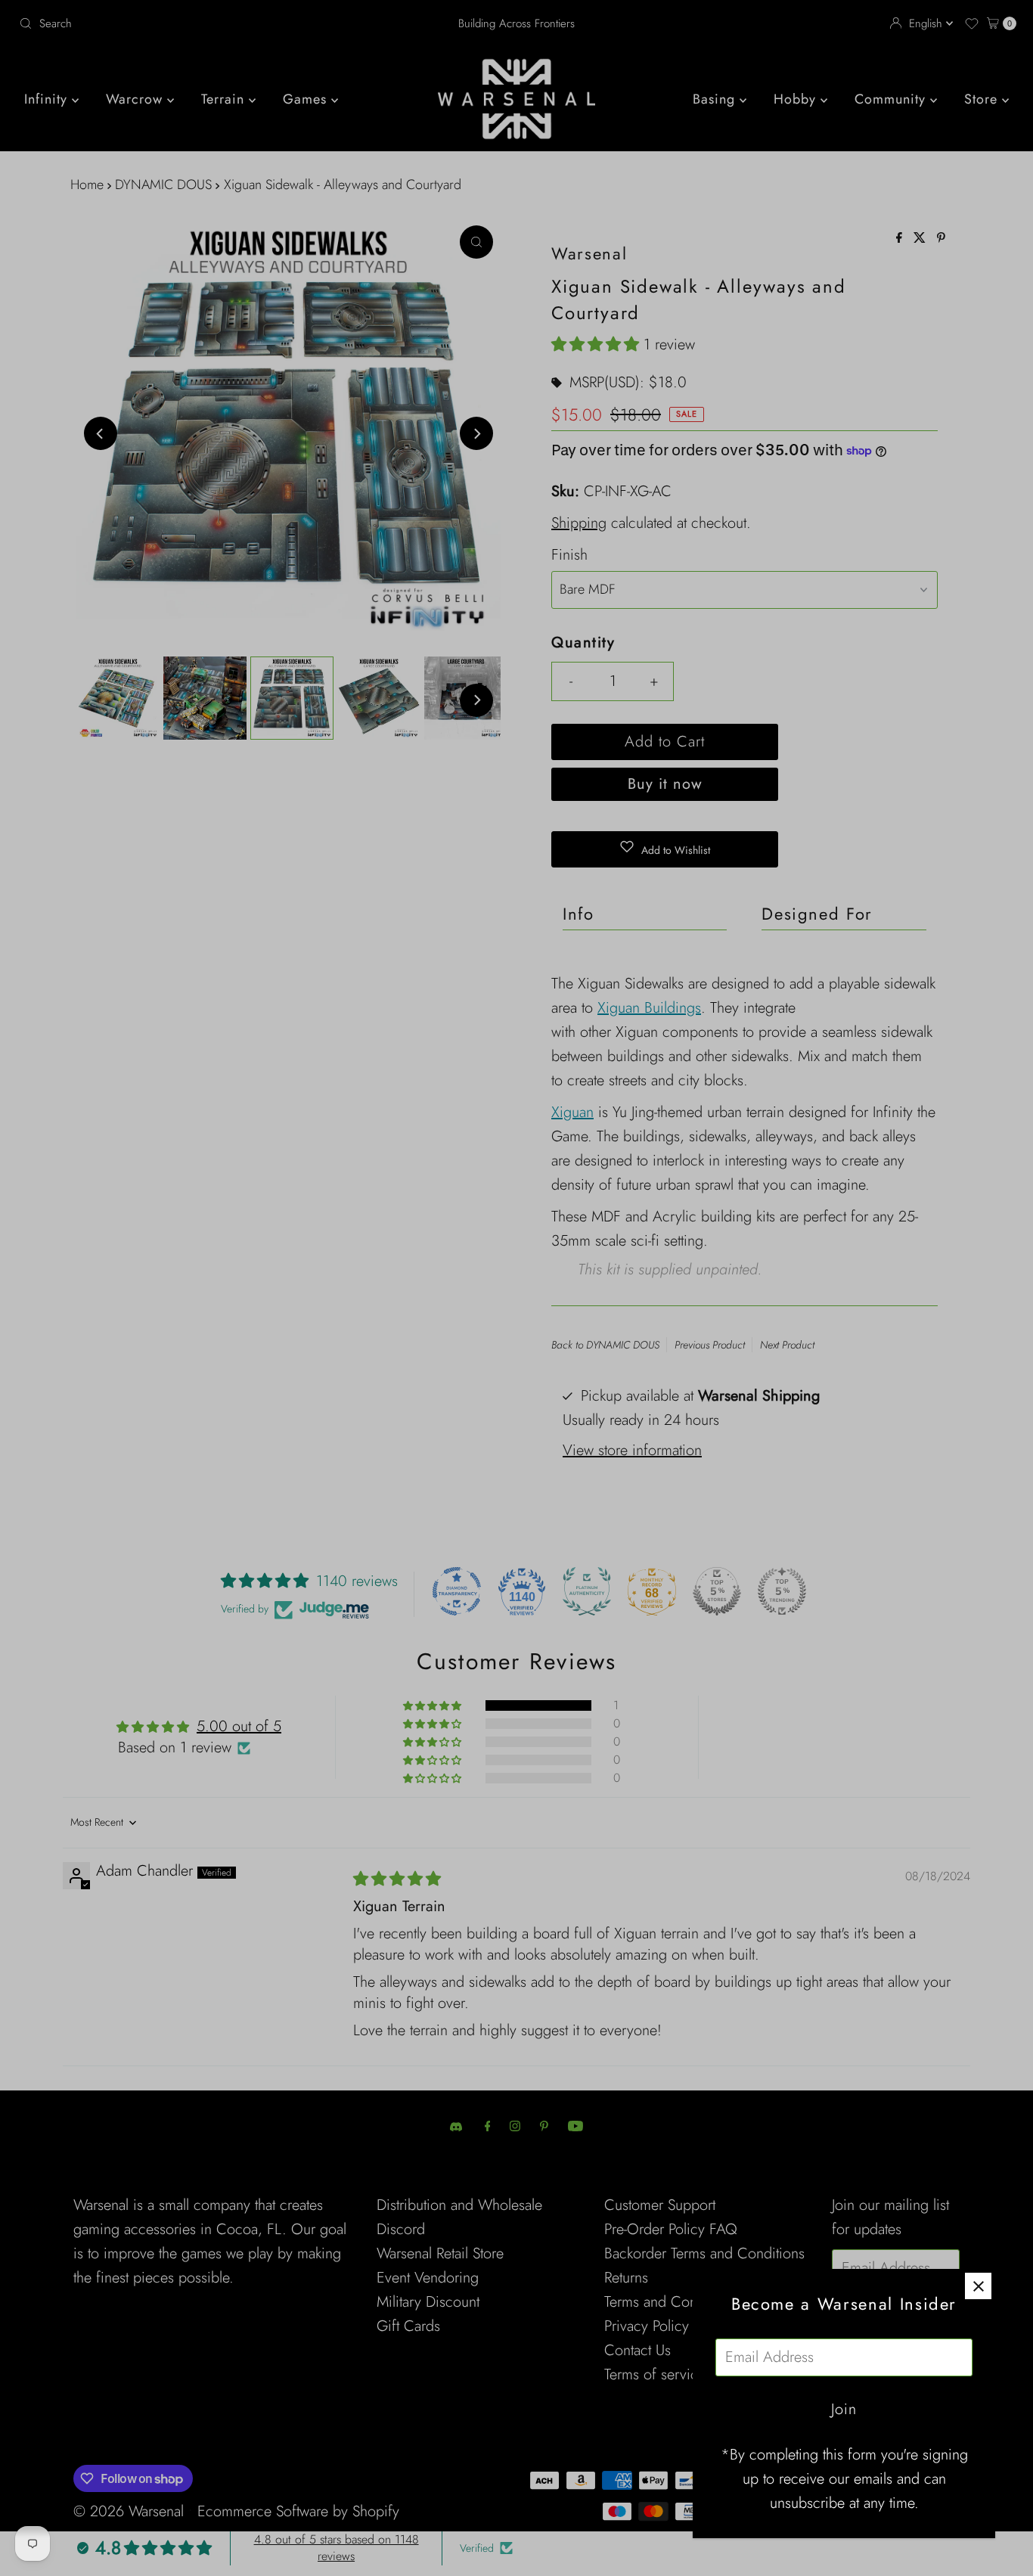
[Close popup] (978, 2286)
